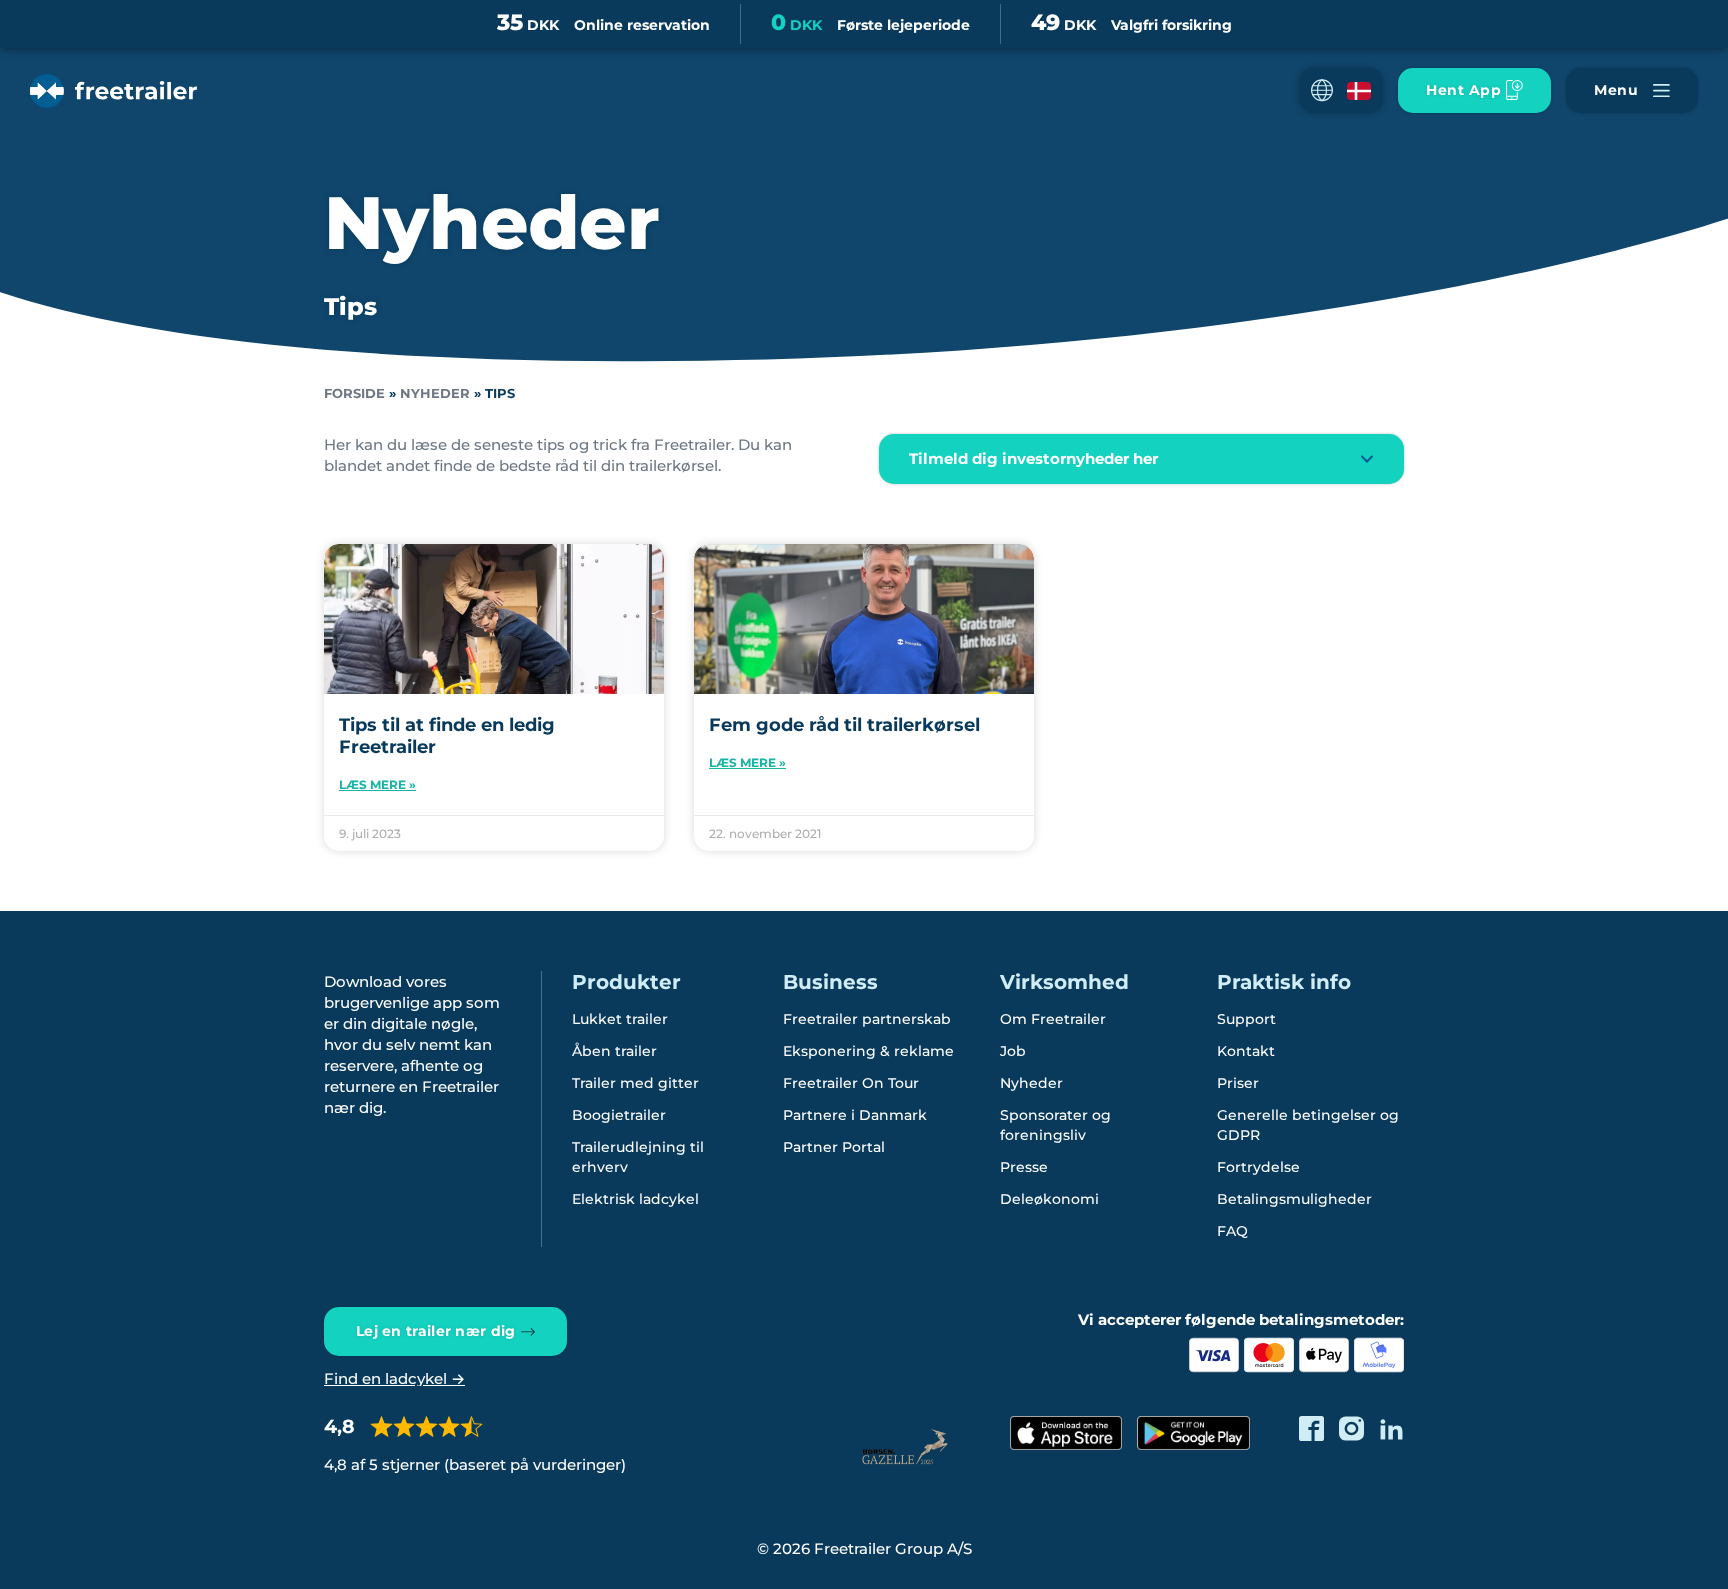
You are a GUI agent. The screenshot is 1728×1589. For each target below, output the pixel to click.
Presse (1024, 1167)
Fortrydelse (1258, 1167)
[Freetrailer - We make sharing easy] (113, 91)
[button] (1341, 90)
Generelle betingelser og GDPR (1308, 1125)
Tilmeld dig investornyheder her (1033, 458)
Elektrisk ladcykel (635, 1199)
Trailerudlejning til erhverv (638, 1157)
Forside (354, 393)
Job (1013, 1051)
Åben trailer (614, 1051)
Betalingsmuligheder (1294, 1199)
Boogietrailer (619, 1115)
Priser (1238, 1083)
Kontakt (1246, 1051)
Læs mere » (377, 784)
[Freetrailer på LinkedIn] (1391, 1428)
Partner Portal (834, 1147)
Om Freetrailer (1053, 1019)
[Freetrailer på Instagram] (1351, 1428)
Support (1246, 1019)
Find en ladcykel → (394, 1378)
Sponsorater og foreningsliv (1055, 1125)
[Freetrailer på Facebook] (1311, 1428)
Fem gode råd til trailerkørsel (844, 725)
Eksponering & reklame (868, 1051)
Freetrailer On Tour (851, 1083)
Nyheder (435, 393)
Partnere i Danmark (855, 1115)
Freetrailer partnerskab (867, 1019)
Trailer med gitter (635, 1083)
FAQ (1232, 1231)
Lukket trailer (620, 1019)
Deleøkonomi (1049, 1199)
